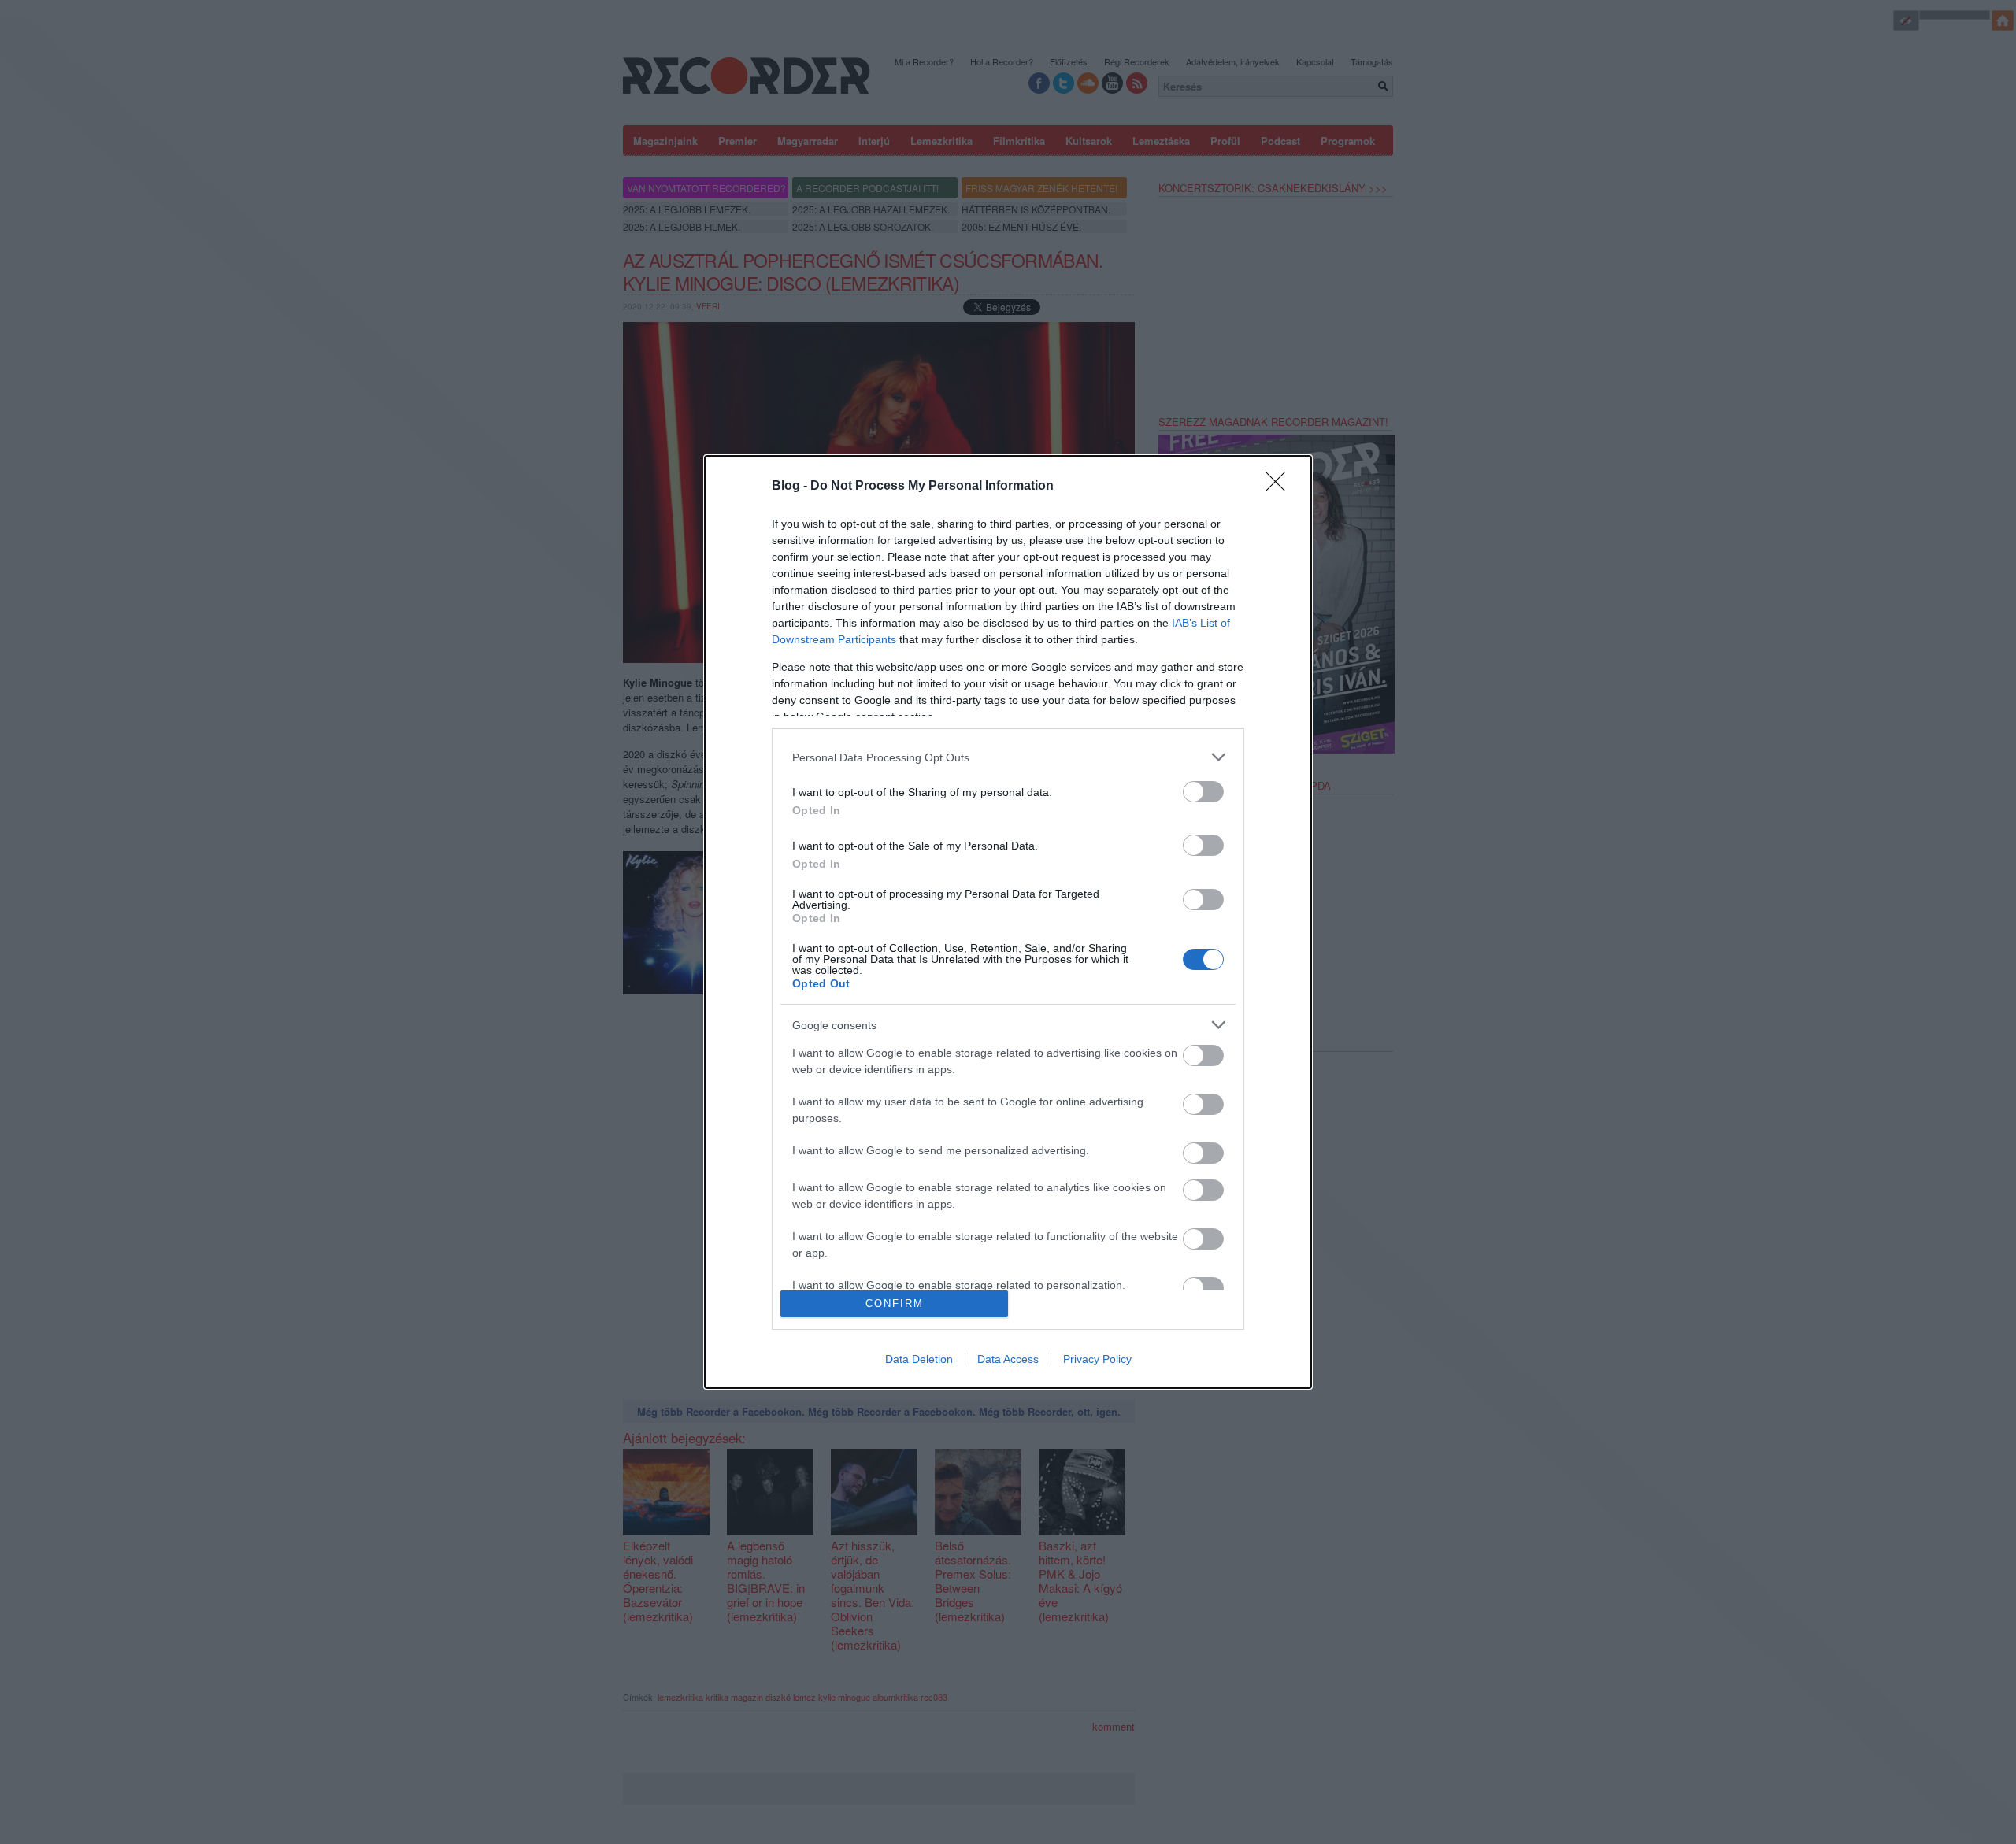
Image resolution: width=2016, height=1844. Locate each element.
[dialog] (1008, 922)
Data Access (1008, 1359)
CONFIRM (895, 1303)
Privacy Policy (1097, 1359)
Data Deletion (919, 1359)
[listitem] (1008, 757)
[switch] (1203, 792)
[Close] (1280, 487)
